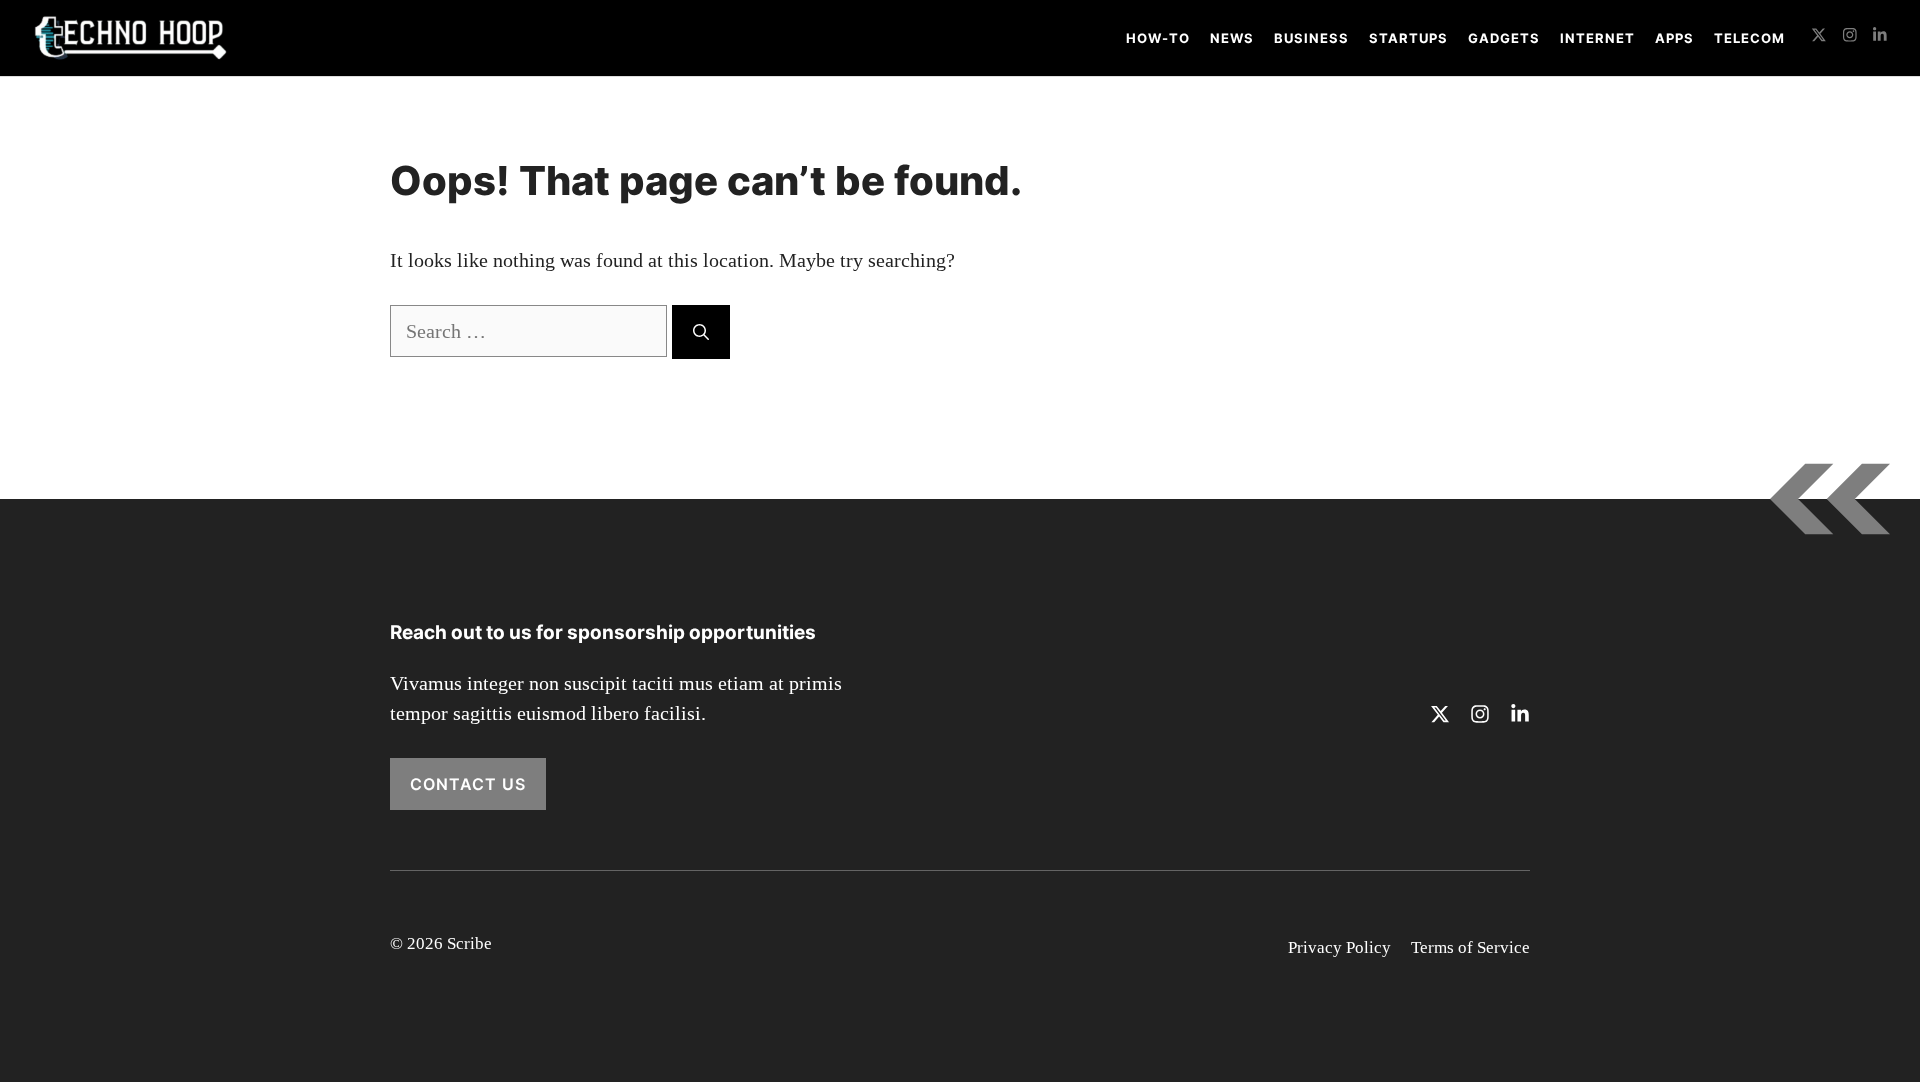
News (1232, 38)
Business (1311, 38)
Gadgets (1504, 38)
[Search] (701, 332)
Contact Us (468, 784)
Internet (1597, 38)
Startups (1408, 38)
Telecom (1749, 38)
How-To (1158, 38)
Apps (1674, 38)
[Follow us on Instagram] (1850, 37)
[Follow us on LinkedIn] (1880, 37)
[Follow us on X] (1819, 37)
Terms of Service (1470, 947)
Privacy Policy (1339, 947)
